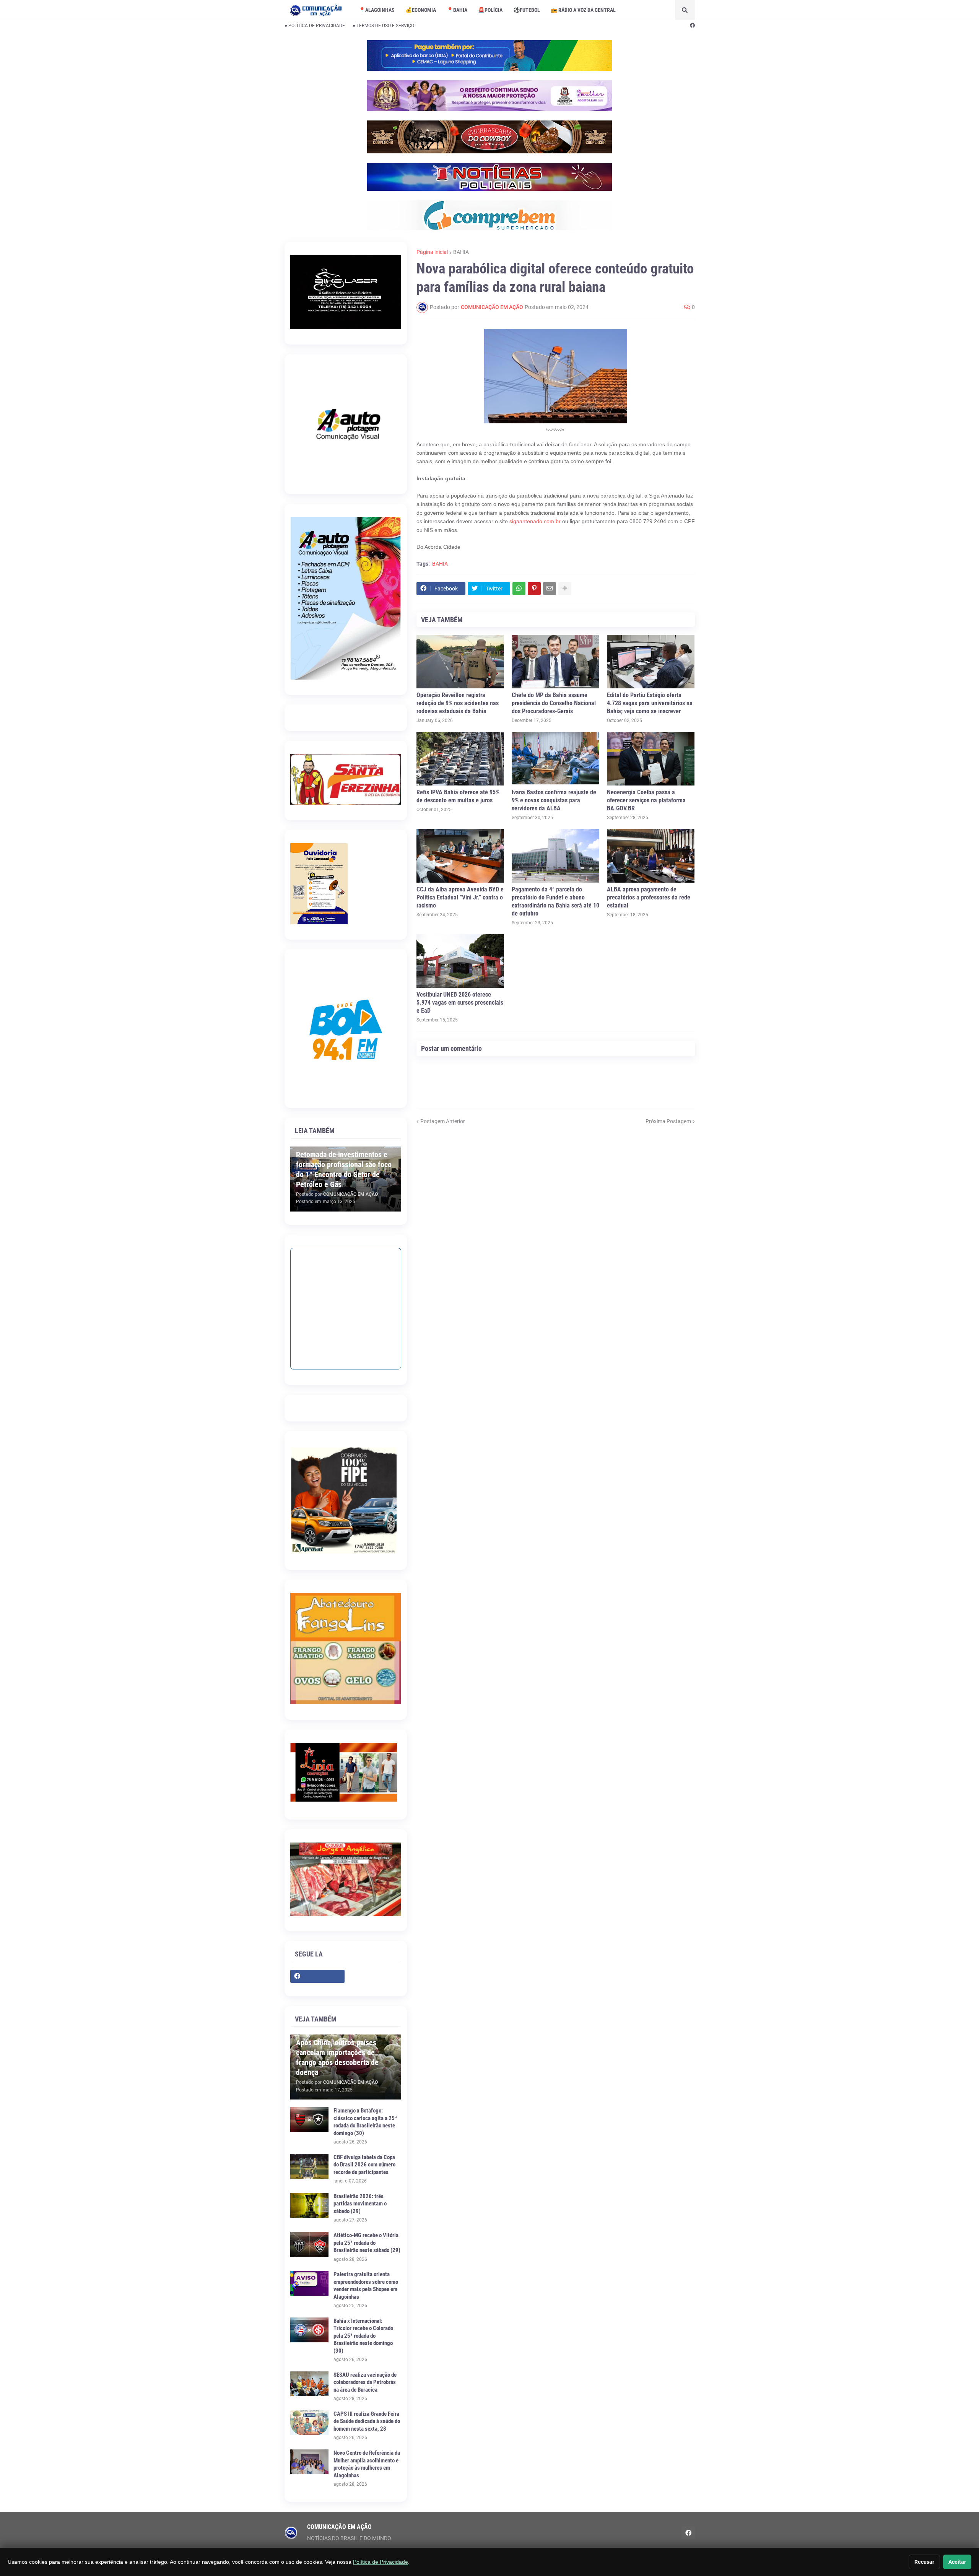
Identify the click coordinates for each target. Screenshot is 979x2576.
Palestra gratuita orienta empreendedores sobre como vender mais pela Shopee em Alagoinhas (366, 2286)
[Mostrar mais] (565, 589)
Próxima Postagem (668, 1121)
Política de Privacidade (381, 2562)
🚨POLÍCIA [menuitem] (490, 10)
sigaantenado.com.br (535, 521)
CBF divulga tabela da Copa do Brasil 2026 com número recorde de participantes (364, 2165)
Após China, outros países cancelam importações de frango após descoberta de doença (337, 2057)
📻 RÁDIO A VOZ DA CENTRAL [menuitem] (583, 10)
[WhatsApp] (519, 589)
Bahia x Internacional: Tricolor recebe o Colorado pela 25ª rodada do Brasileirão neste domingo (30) (363, 2336)
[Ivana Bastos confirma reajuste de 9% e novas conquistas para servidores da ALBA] (555, 759)
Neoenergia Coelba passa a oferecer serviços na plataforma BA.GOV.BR (646, 800)
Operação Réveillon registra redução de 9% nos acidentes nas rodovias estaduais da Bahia (458, 703)
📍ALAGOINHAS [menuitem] (377, 10)
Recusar (924, 2562)
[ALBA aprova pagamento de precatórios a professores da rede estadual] (651, 856)
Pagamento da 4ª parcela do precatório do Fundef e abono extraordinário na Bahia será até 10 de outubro (555, 901)
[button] (685, 10)
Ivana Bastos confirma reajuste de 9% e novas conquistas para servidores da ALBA (554, 800)
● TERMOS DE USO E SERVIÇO (383, 26)
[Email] (550, 589)
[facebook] (692, 26)
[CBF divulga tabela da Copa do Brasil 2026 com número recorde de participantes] (309, 2166)
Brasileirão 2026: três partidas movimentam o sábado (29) (360, 2204)
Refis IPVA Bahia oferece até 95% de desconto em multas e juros (458, 796)
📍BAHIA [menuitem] (457, 10)
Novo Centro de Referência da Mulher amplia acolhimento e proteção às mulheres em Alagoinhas (367, 2464)
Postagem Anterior (443, 1121)
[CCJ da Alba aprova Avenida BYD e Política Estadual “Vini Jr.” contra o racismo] (460, 856)
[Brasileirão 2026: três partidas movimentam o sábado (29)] (309, 2205)
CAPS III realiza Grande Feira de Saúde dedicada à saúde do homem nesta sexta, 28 (367, 2421)
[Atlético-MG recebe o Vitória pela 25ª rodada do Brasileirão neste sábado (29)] (309, 2244)
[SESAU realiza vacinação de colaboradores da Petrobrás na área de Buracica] (309, 2384)
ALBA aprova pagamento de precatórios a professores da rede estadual (649, 897)
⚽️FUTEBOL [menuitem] (527, 10)
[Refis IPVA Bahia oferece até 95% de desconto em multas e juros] (460, 759)
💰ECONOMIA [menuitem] (421, 10)
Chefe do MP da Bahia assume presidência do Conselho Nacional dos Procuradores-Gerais (554, 703)
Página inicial (432, 252)
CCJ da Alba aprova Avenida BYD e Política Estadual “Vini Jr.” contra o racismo (460, 897)
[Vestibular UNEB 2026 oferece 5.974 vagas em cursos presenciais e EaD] (460, 961)
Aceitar (957, 2562)
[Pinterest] (534, 589)
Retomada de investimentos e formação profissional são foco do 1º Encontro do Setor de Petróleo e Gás (344, 1169)
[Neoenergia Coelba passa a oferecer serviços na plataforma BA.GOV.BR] (651, 759)
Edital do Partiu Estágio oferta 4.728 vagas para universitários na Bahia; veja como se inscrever (650, 703)
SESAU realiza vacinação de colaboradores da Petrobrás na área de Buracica (365, 2382)
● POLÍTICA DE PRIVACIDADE (315, 26)
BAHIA (461, 252)
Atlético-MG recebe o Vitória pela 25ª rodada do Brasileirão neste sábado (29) (367, 2243)
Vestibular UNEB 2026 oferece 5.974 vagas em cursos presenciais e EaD (460, 1003)
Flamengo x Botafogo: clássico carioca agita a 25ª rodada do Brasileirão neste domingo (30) (365, 2122)
